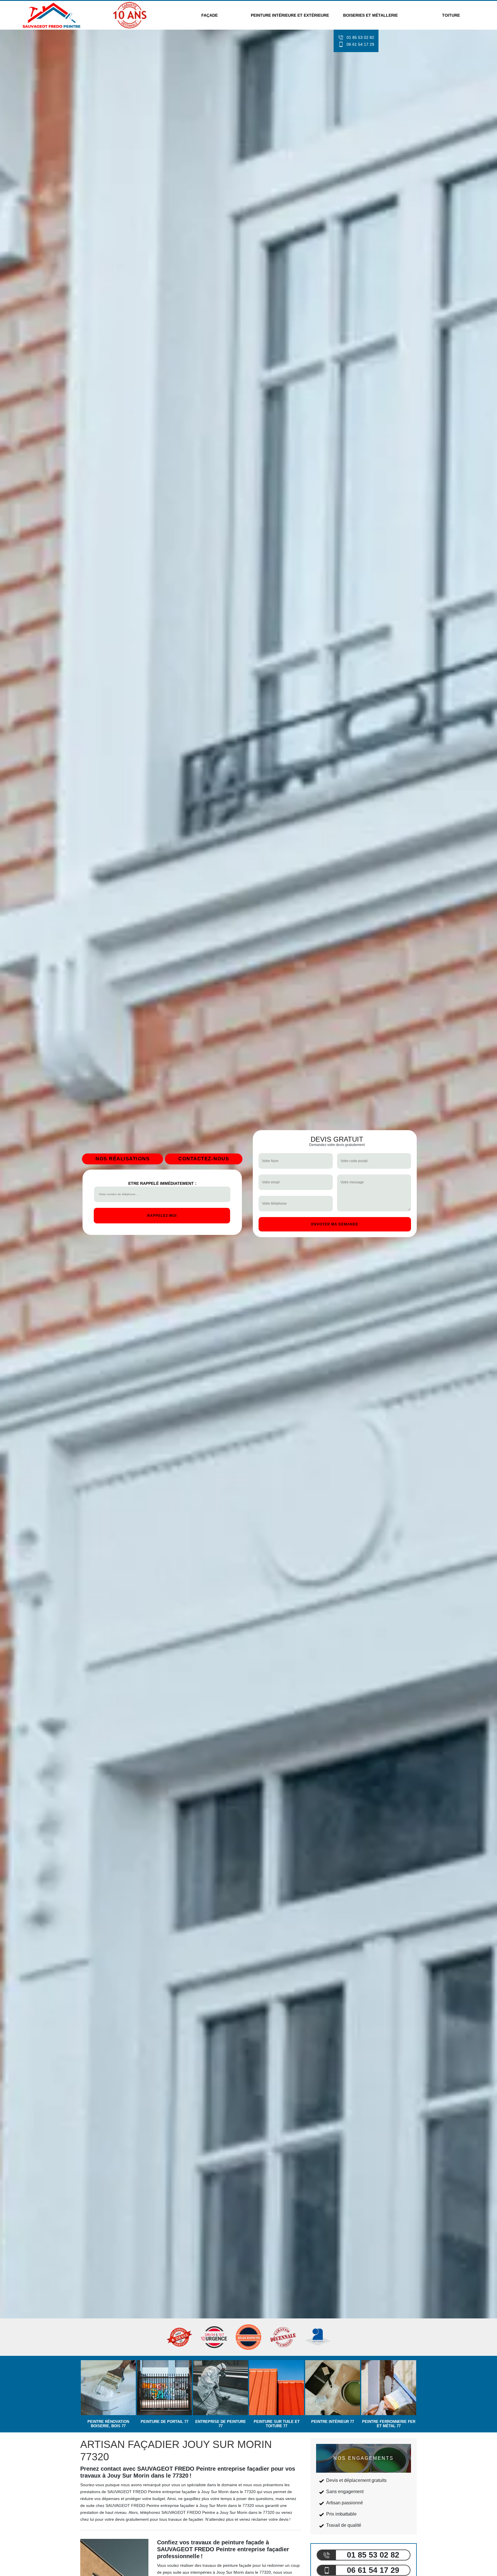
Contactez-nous (204, 1159)
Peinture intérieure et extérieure (290, 15)
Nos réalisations (123, 1159)
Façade (210, 15)
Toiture (451, 15)
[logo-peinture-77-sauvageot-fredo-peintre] (52, 15)
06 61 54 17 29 (360, 44)
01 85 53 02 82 (360, 37)
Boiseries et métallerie (370, 15)
